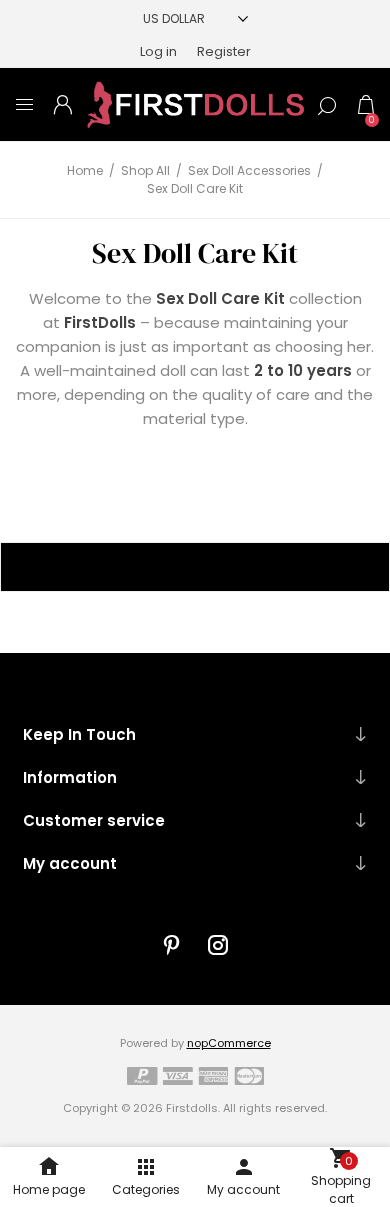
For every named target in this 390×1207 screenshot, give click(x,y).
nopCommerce (229, 1043)
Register (224, 51)
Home (85, 170)
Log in (158, 51)
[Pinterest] (172, 945)
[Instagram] (218, 945)
